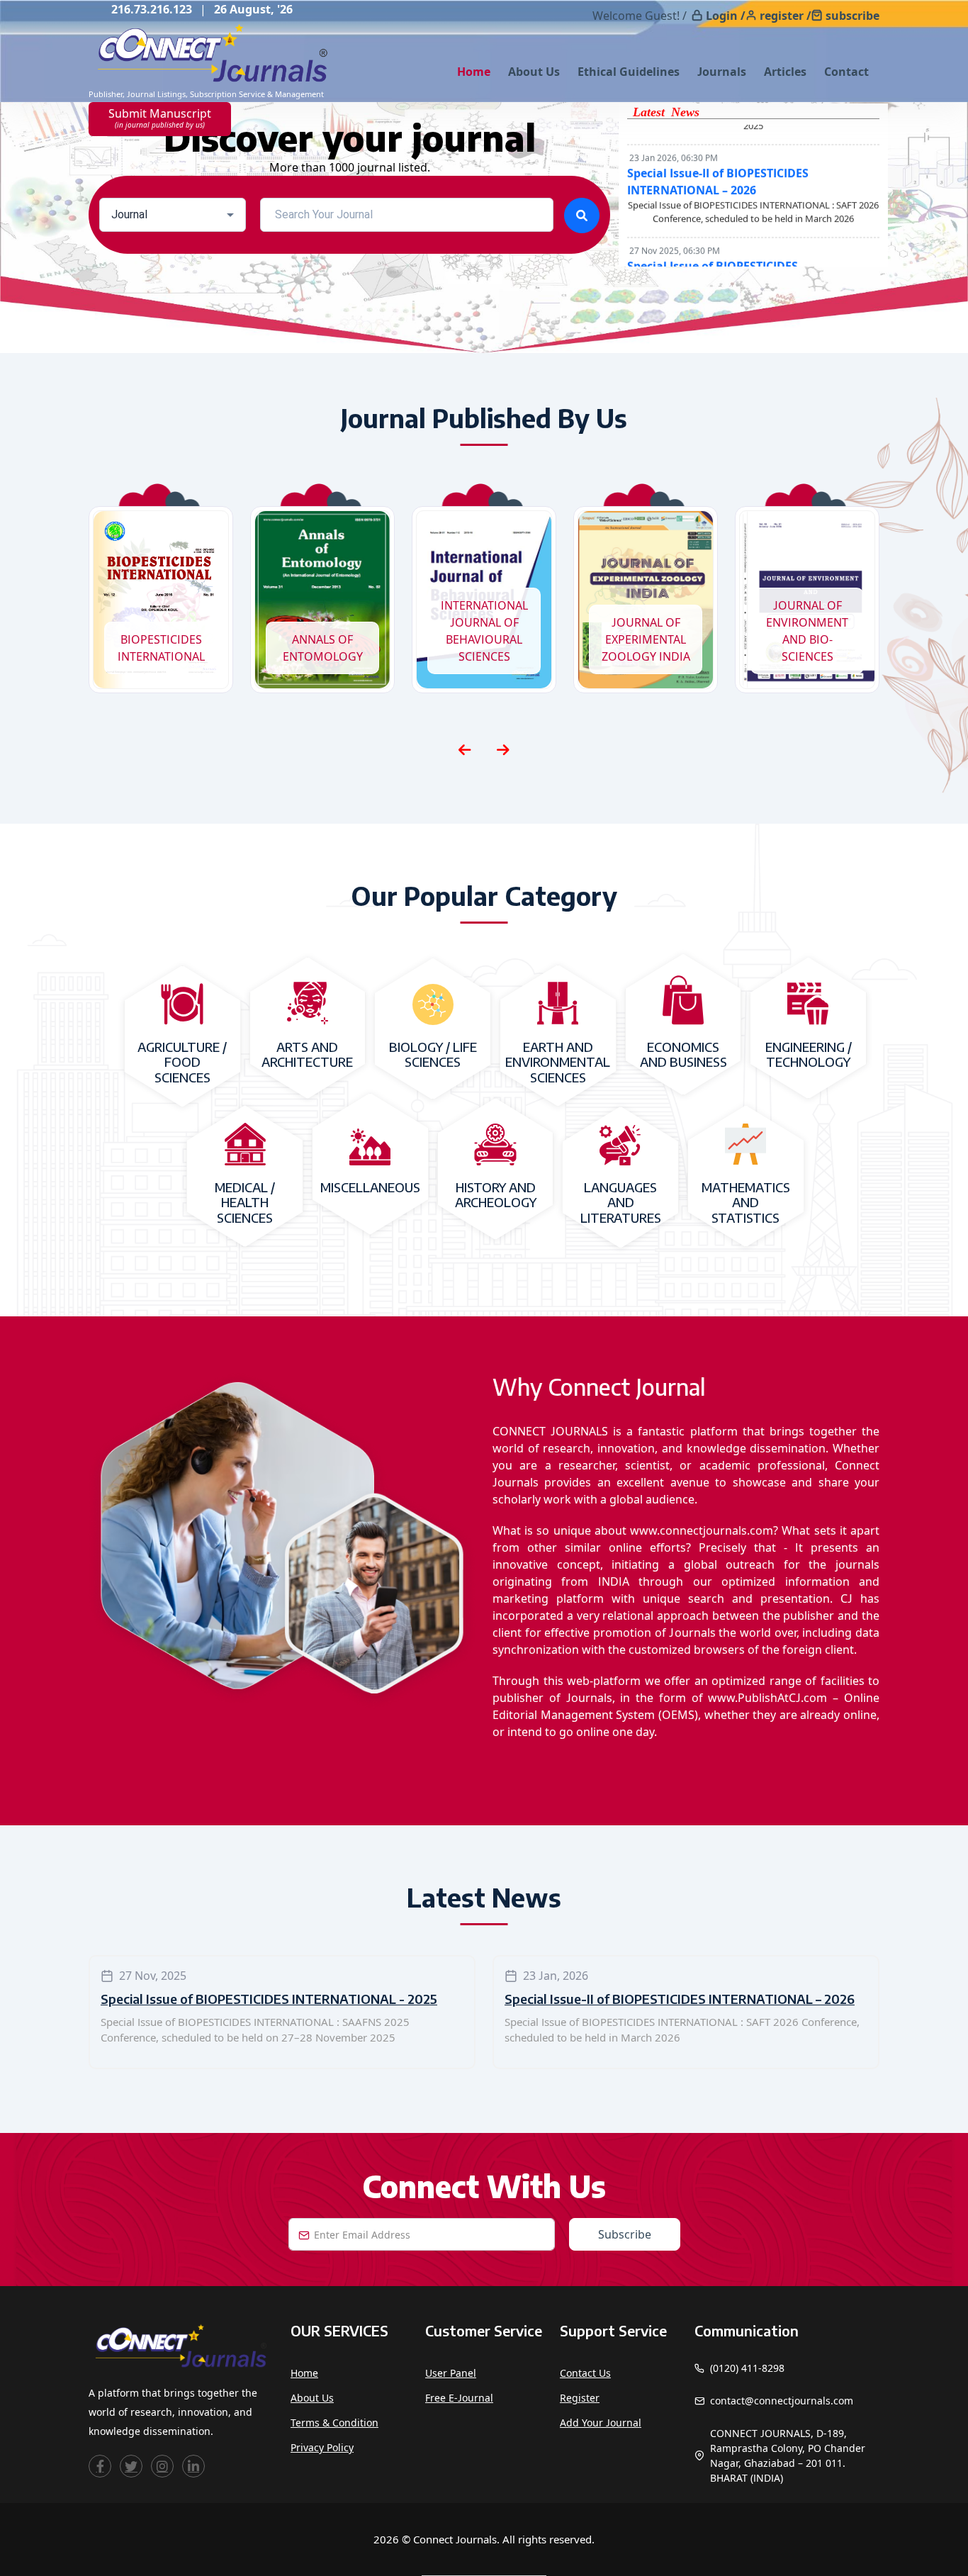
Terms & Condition (334, 2423)
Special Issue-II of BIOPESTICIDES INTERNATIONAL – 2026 (680, 1999)
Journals (722, 72)
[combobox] (173, 215)
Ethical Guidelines (629, 72)
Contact (846, 72)
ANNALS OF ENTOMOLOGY (323, 648)
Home (474, 72)
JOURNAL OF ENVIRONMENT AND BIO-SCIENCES (807, 631)
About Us (534, 72)
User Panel (451, 2373)
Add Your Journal (601, 2423)
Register (580, 2398)
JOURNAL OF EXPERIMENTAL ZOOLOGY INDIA (646, 639)
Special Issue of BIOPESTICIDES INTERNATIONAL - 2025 (269, 1999)
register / (786, 16)
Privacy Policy (322, 2447)
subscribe (852, 16)
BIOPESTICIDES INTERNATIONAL (161, 648)
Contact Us (585, 2373)
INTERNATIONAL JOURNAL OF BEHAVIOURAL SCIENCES (484, 631)
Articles (785, 72)
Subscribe (625, 2234)
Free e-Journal (459, 2398)
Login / (726, 16)
